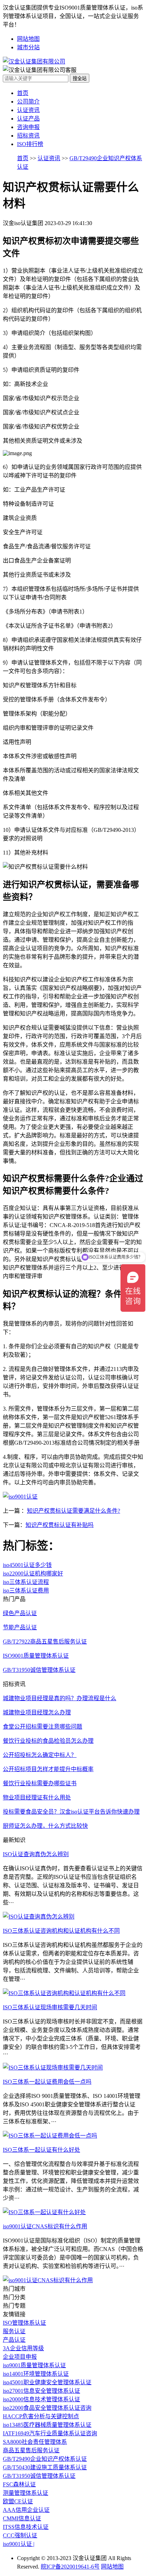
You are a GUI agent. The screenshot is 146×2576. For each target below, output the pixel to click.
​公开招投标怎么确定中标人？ (40, 1755)
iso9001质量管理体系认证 (34, 2365)
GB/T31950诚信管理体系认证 (39, 2476)
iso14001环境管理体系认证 (36, 2374)
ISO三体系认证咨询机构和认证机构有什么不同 (61, 1931)
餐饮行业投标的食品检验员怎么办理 (48, 1741)
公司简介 (28, 102)
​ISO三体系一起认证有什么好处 (41, 2150)
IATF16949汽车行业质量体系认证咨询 (50, 2433)
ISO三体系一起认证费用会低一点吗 (47, 2082)
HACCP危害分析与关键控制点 (41, 2416)
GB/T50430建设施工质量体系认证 (45, 2467)
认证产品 (28, 119)
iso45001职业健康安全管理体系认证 (47, 2382)
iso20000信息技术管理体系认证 (41, 2399)
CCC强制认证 (20, 2535)
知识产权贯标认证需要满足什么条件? (74, 1511)
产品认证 (14, 2340)
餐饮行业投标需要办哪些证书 (40, 1783)
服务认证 (14, 2331)
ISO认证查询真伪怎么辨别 (36, 1854)
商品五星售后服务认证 (31, 2450)
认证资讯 (28, 110)
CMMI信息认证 (22, 2518)
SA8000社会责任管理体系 (35, 2442)
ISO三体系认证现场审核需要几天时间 (50, 2007)
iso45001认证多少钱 (27, 1565)
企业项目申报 (20, 2357)
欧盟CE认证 (18, 2501)
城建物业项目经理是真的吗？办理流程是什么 (60, 1698)
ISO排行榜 (30, 144)
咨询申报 (28, 127)
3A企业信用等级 (23, 2348)
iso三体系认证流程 (26, 1582)
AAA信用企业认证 (26, 2510)
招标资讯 (28, 136)
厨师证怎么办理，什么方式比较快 (45, 1826)
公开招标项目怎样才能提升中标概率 (48, 1769)
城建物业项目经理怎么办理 (37, 1712)
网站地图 (28, 39)
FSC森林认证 (19, 2484)
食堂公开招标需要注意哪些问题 (43, 1727)
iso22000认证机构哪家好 (33, 1573)
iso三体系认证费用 (26, 1591)
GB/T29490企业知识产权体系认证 (45, 2459)
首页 (23, 93)
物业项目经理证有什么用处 (37, 1797)
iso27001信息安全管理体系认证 (41, 2391)
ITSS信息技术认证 (26, 2527)
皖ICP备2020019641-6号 (70, 2567)
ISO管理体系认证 (24, 2323)
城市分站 (28, 47)
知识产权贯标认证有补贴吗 (60, 1525)
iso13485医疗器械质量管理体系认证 (47, 2425)
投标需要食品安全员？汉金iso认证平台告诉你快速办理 (71, 1812)
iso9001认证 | (19, 2544)
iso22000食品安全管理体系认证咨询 (47, 2408)
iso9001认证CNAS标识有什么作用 (45, 2226)
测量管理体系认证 (26, 2493)
